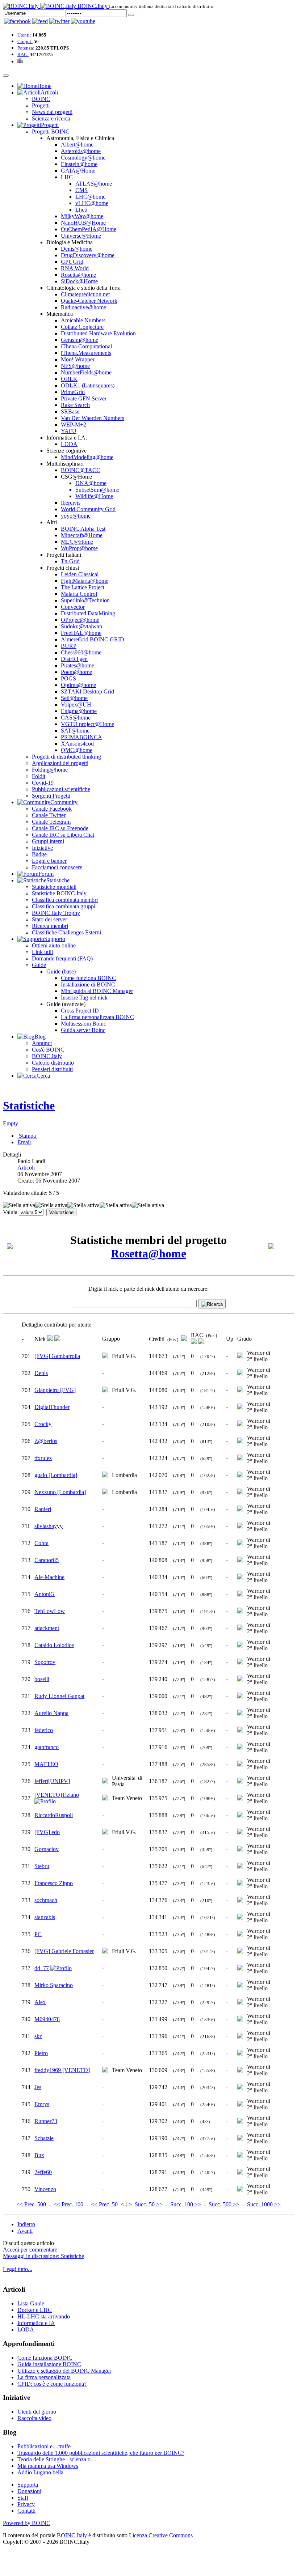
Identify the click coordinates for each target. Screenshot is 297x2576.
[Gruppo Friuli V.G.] (105, 1356)
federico (44, 1730)
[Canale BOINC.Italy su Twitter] (59, 21)
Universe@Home (81, 236)
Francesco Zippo (54, 1883)
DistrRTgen (74, 659)
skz (38, 2036)
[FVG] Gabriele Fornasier (64, 1951)
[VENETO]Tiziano (57, 1795)
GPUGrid (72, 262)
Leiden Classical (80, 574)
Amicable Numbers (83, 320)
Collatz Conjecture (82, 327)
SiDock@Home (79, 281)
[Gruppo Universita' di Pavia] (105, 1781)
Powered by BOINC (27, 2523)
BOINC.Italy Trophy (56, 913)
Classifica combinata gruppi (64, 906)
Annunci (42, 1043)
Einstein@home (79, 164)
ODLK (69, 379)
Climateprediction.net (85, 294)
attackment (47, 1628)
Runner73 (46, 2121)
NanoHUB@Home (83, 223)
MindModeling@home (87, 457)
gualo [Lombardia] (56, 1475)
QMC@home (77, 750)
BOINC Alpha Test (83, 529)
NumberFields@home (86, 372)
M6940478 (47, 2019)
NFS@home (75, 366)
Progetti (41, 105)
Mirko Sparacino (54, 1985)
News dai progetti (52, 112)
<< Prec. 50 (104, 2204)
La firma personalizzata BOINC (97, 1017)
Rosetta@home (78, 275)
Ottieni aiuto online (54, 945)
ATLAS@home (94, 184)
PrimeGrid (73, 392)
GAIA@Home (78, 171)
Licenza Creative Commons (161, 2535)
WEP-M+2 (74, 425)
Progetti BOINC (51, 131)
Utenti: (24, 35)
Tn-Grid (70, 561)
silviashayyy (49, 1526)
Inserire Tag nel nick (84, 998)
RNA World (75, 268)
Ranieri (43, 1509)
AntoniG (45, 1594)
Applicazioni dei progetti (60, 763)
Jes (38, 2087)
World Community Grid (88, 509)
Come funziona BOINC (88, 978)
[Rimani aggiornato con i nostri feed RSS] (83, 21)
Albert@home (77, 145)
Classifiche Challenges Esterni (66, 932)
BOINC (41, 99)
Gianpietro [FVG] (55, 1390)
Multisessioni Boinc (83, 1024)
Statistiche (29, 1105)
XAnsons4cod (77, 744)
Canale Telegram (51, 822)
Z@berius (46, 1441)
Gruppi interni (48, 841)
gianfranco (47, 1747)
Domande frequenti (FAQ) (62, 958)
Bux (39, 2155)
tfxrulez (43, 1458)
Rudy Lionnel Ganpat (59, 1696)
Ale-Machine (49, 1577)
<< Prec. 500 (31, 2204)
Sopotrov (45, 1662)
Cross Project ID (80, 1011)
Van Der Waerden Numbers (93, 418)
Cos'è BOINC (48, 1050)
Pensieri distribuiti (52, 1069)
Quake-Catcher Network (89, 301)
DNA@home (91, 483)
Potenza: (26, 48)
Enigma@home (79, 711)
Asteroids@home (81, 151)
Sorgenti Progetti (51, 796)
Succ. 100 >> (186, 2204)
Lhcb (81, 210)
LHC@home (90, 197)
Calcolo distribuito (53, 1063)
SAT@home (75, 731)
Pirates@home (78, 665)
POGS (68, 678)
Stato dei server (49, 919)
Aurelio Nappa (51, 1713)
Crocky (43, 1424)
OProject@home (80, 620)
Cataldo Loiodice (54, 1645)
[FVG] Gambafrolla (57, 1356)
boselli (42, 1679)
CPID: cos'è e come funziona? (52, 2384)
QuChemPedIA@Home (89, 229)
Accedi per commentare (30, 2250)
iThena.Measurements (86, 353)
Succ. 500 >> (224, 2204)
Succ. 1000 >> (264, 2204)
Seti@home (74, 698)
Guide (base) (61, 971)
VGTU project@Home (87, 724)
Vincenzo (45, 2189)
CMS (81, 190)
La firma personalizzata (44, 2377)
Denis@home (77, 249)
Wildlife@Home (94, 496)
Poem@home (76, 672)
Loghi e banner (49, 861)
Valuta (10, 1212)
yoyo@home (76, 516)
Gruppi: (25, 41)
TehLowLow (50, 1611)
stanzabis (45, 1917)
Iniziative (42, 848)
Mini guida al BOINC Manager (97, 991)
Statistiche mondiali (54, 887)
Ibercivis (71, 503)
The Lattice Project (83, 587)
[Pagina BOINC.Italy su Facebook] (17, 21)
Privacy (26, 2504)
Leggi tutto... (18, 2269)
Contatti (26, 2511)
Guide (39, 965)
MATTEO (46, 1764)
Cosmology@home (83, 158)
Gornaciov (47, 1849)
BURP (69, 646)
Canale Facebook (52, 809)
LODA (69, 444)
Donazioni (29, 2491)
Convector (73, 607)
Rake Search (75, 405)
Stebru (42, 1866)
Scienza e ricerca (51, 118)
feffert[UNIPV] (52, 1781)
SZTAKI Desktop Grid (87, 691)
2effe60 (43, 2172)
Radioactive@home (83, 307)
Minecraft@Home (82, 535)
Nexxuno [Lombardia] (60, 1492)
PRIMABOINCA (81, 737)
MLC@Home (77, 542)
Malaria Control (79, 594)
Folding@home (50, 770)
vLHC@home (92, 203)
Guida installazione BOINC (49, 2364)
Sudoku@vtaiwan (81, 626)
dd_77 (42, 1968)
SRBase (70, 411)
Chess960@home (81, 652)
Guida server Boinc (83, 1030)
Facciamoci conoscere (57, 867)
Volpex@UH (76, 705)
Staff (23, 2498)
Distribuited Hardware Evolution (98, 333)
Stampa (27, 1136)
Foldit (39, 776)
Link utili (42, 952)
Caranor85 (47, 1560)
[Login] (131, 15)
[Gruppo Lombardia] (105, 1475)
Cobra (41, 1543)
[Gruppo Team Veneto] (105, 1798)
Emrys (42, 2104)
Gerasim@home (80, 340)
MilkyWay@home (82, 216)
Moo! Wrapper (78, 359)
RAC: (23, 54)
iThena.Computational (86, 346)
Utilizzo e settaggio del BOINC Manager (64, 2371)
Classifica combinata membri (65, 900)
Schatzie (44, 2138)
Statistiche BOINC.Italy (59, 893)
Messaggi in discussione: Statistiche (43, 2256)
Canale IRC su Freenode (60, 828)
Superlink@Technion (85, 600)
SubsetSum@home (97, 490)
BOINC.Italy (47, 1056)
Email (24, 1142)
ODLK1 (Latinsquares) (88, 385)
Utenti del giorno (37, 2412)
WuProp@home (79, 548)
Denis (41, 1373)
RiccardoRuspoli (54, 1815)
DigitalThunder (52, 1407)
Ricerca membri (50, 926)
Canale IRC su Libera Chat (63, 835)
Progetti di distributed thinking (66, 757)
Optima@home (78, 685)
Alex (40, 2002)
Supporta (28, 2485)
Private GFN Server (84, 398)
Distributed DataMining (88, 613)
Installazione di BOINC (88, 984)
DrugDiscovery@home (88, 255)
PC (38, 1934)
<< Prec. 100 (68, 2204)
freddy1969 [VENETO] (62, 2070)
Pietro (41, 2053)
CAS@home (76, 718)
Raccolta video (34, 2418)
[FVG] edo (47, 1832)
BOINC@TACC (81, 470)
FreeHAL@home (81, 633)
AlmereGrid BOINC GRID (93, 639)
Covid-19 (43, 783)
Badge (39, 854)
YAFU (69, 431)
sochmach (46, 1900)
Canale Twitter (49, 815)
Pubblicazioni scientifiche (61, 789)
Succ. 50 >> (149, 2204)
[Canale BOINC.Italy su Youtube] (40, 21)
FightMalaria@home (85, 581)
